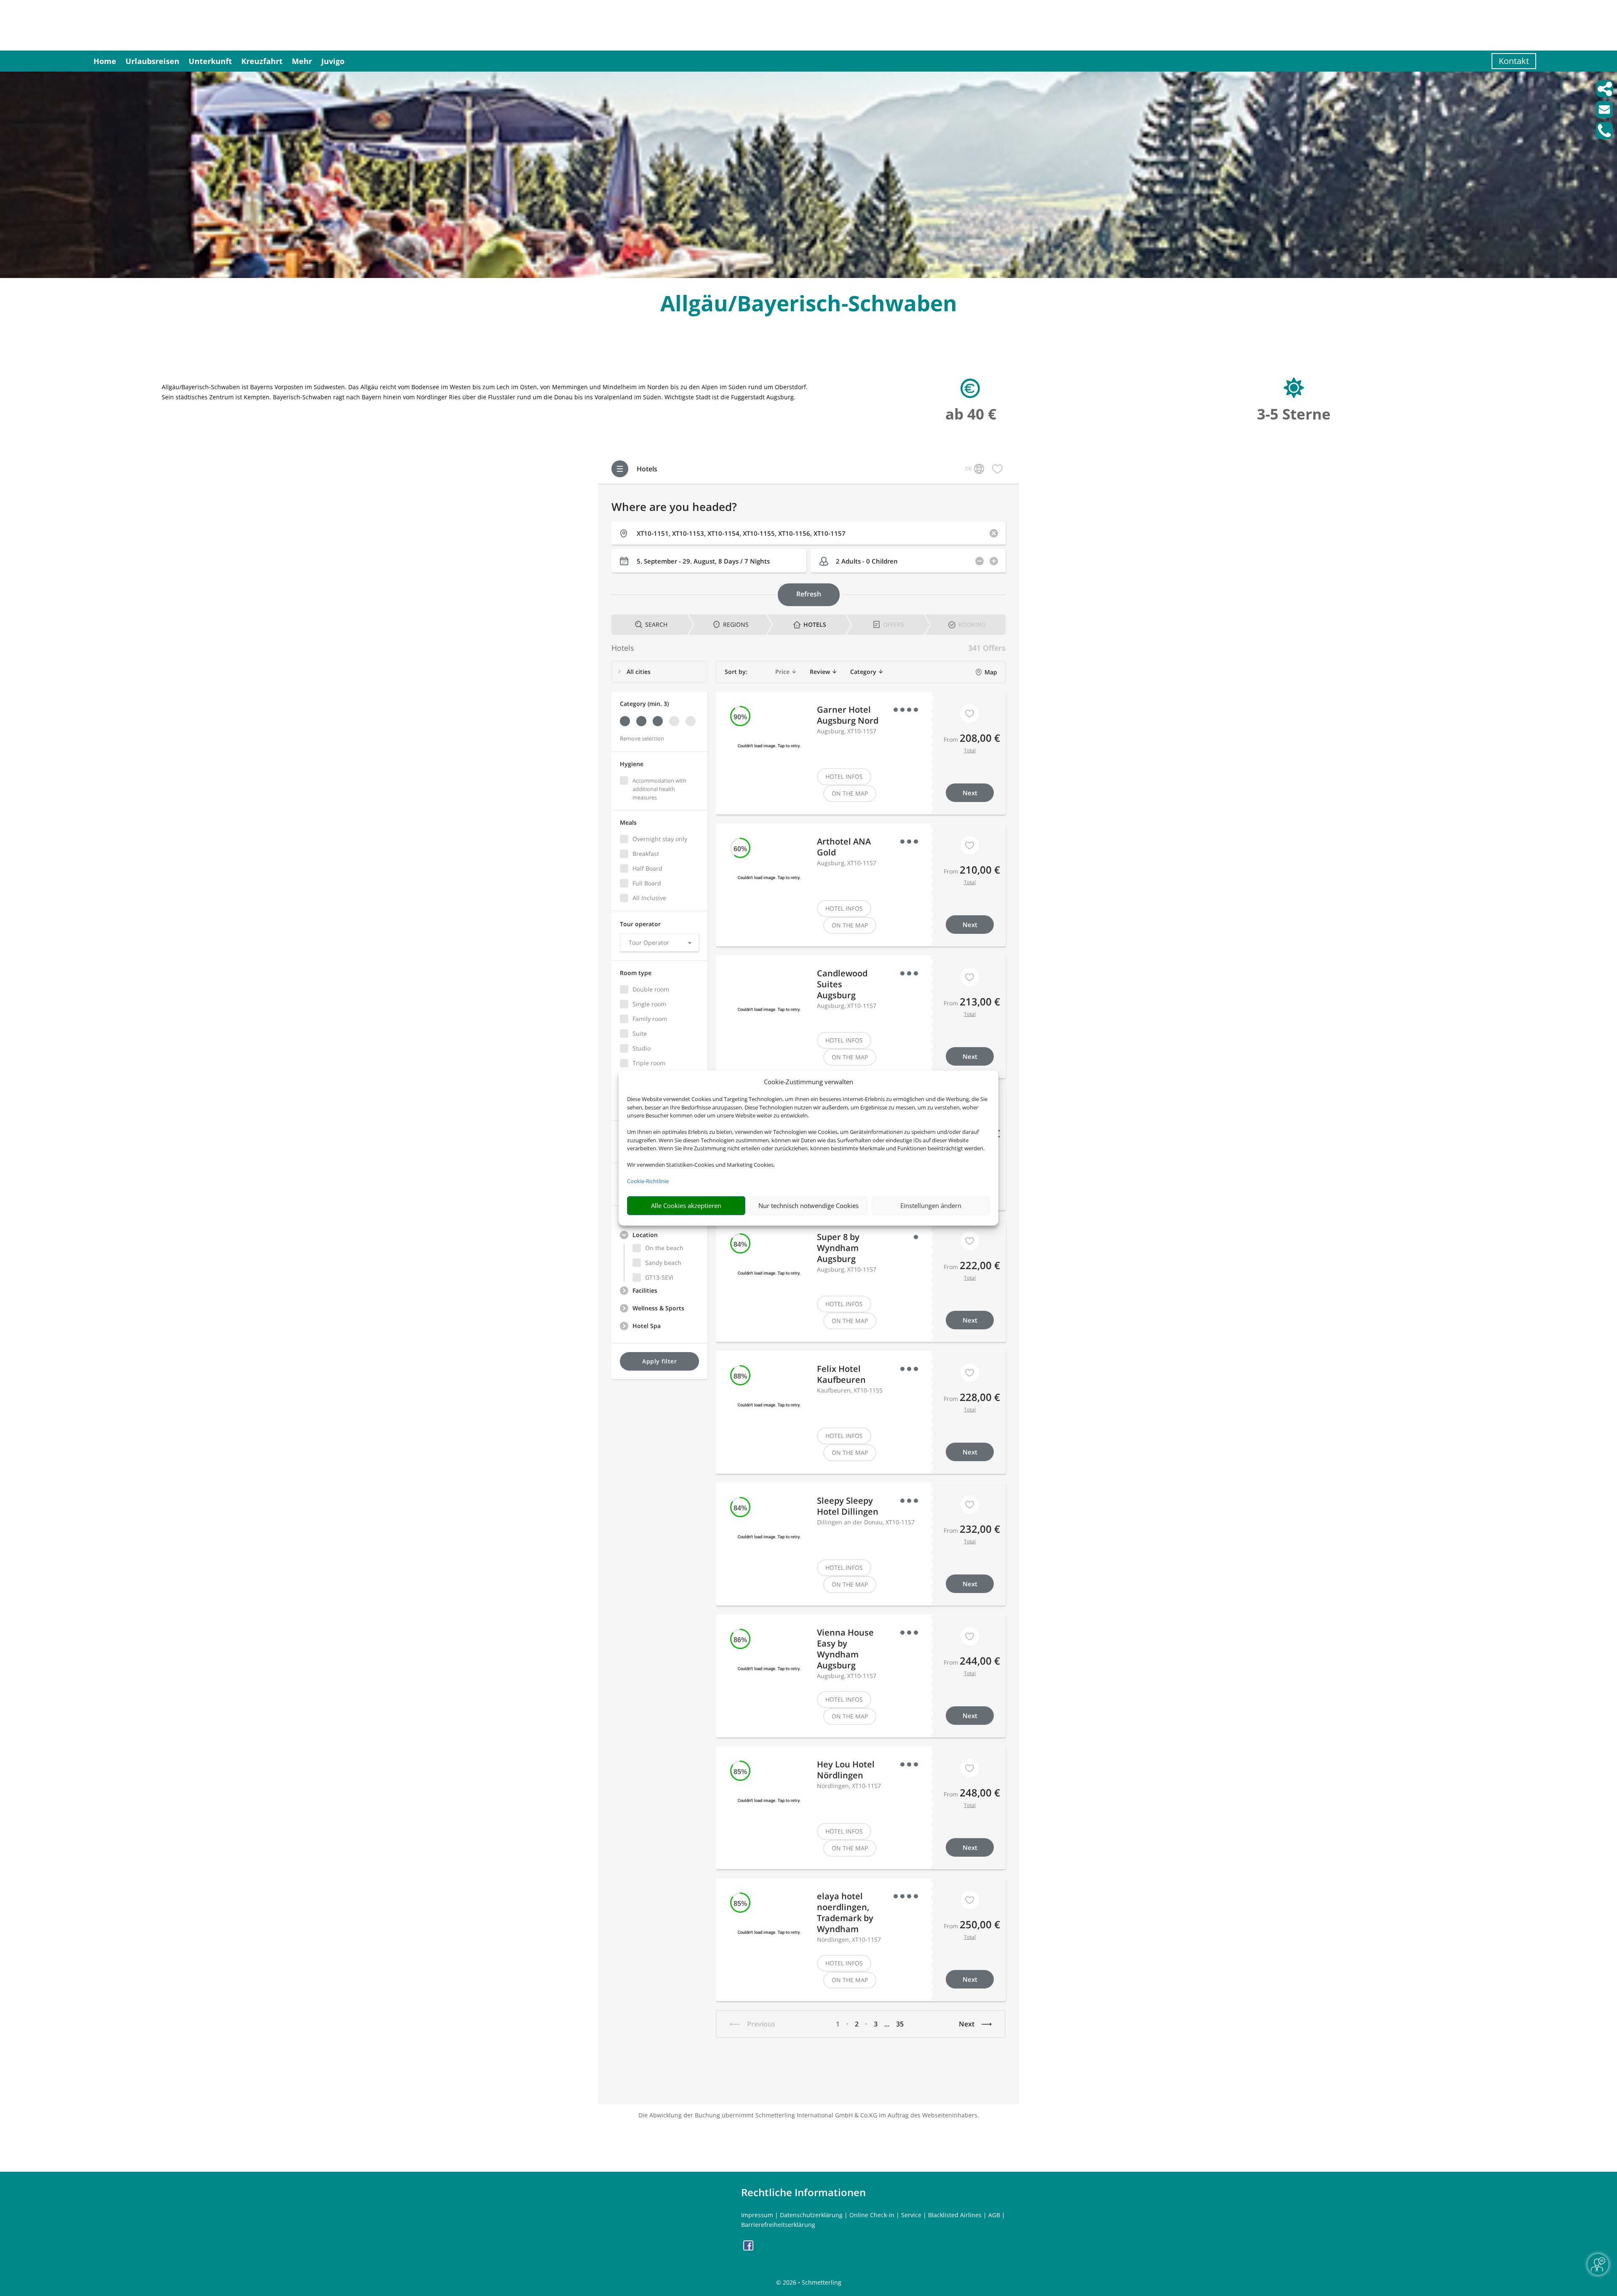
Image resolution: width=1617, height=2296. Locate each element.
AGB (994, 2215)
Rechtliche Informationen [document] (803, 2192)
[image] (808, 276)
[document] (808, 305)
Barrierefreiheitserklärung (778, 2225)
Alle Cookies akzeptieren (686, 1205)
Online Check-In (872, 2215)
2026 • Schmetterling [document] (811, 2282)
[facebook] (748, 2248)
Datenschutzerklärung (811, 2215)
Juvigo (333, 61)
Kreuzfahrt (262, 61)
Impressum (757, 2215)
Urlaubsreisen (152, 61)
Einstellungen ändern (931, 1205)
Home (105, 61)
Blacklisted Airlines (955, 2215)
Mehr (302, 61)
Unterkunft (210, 61)
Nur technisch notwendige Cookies (808, 1205)
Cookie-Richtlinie (648, 1181)
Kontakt (1514, 61)
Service (911, 2215)
